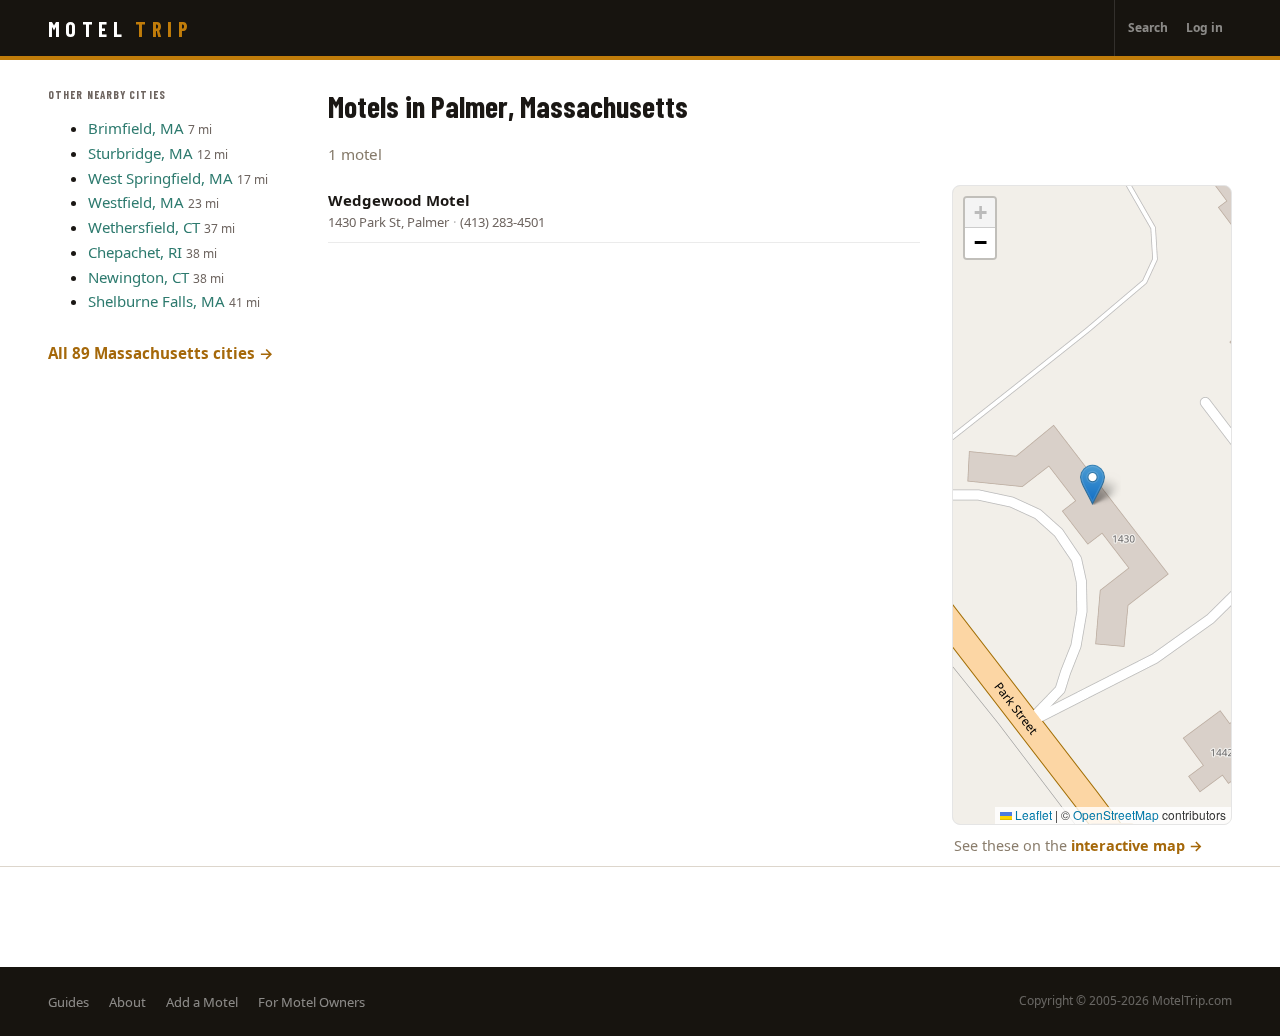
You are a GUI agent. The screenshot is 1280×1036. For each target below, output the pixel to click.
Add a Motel (202, 1002)
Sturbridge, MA (140, 153)
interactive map (1137, 845)
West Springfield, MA (160, 178)
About (127, 1002)
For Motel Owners (311, 1002)
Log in (1204, 27)
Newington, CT (138, 277)
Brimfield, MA (136, 128)
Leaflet (1032, 814)
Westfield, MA (136, 202)
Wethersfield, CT (144, 227)
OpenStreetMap (1116, 814)
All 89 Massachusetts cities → (161, 353)
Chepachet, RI (135, 252)
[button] (1092, 484)
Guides (68, 1002)
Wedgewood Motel (399, 200)
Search (1148, 27)
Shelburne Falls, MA (156, 301)
